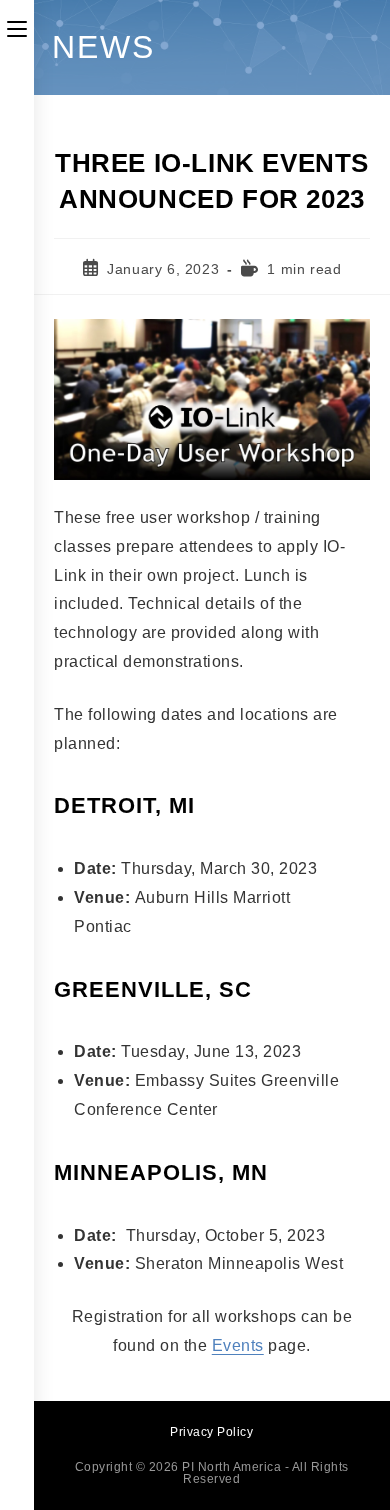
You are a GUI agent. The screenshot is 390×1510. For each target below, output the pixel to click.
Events (238, 1345)
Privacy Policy (211, 1432)
